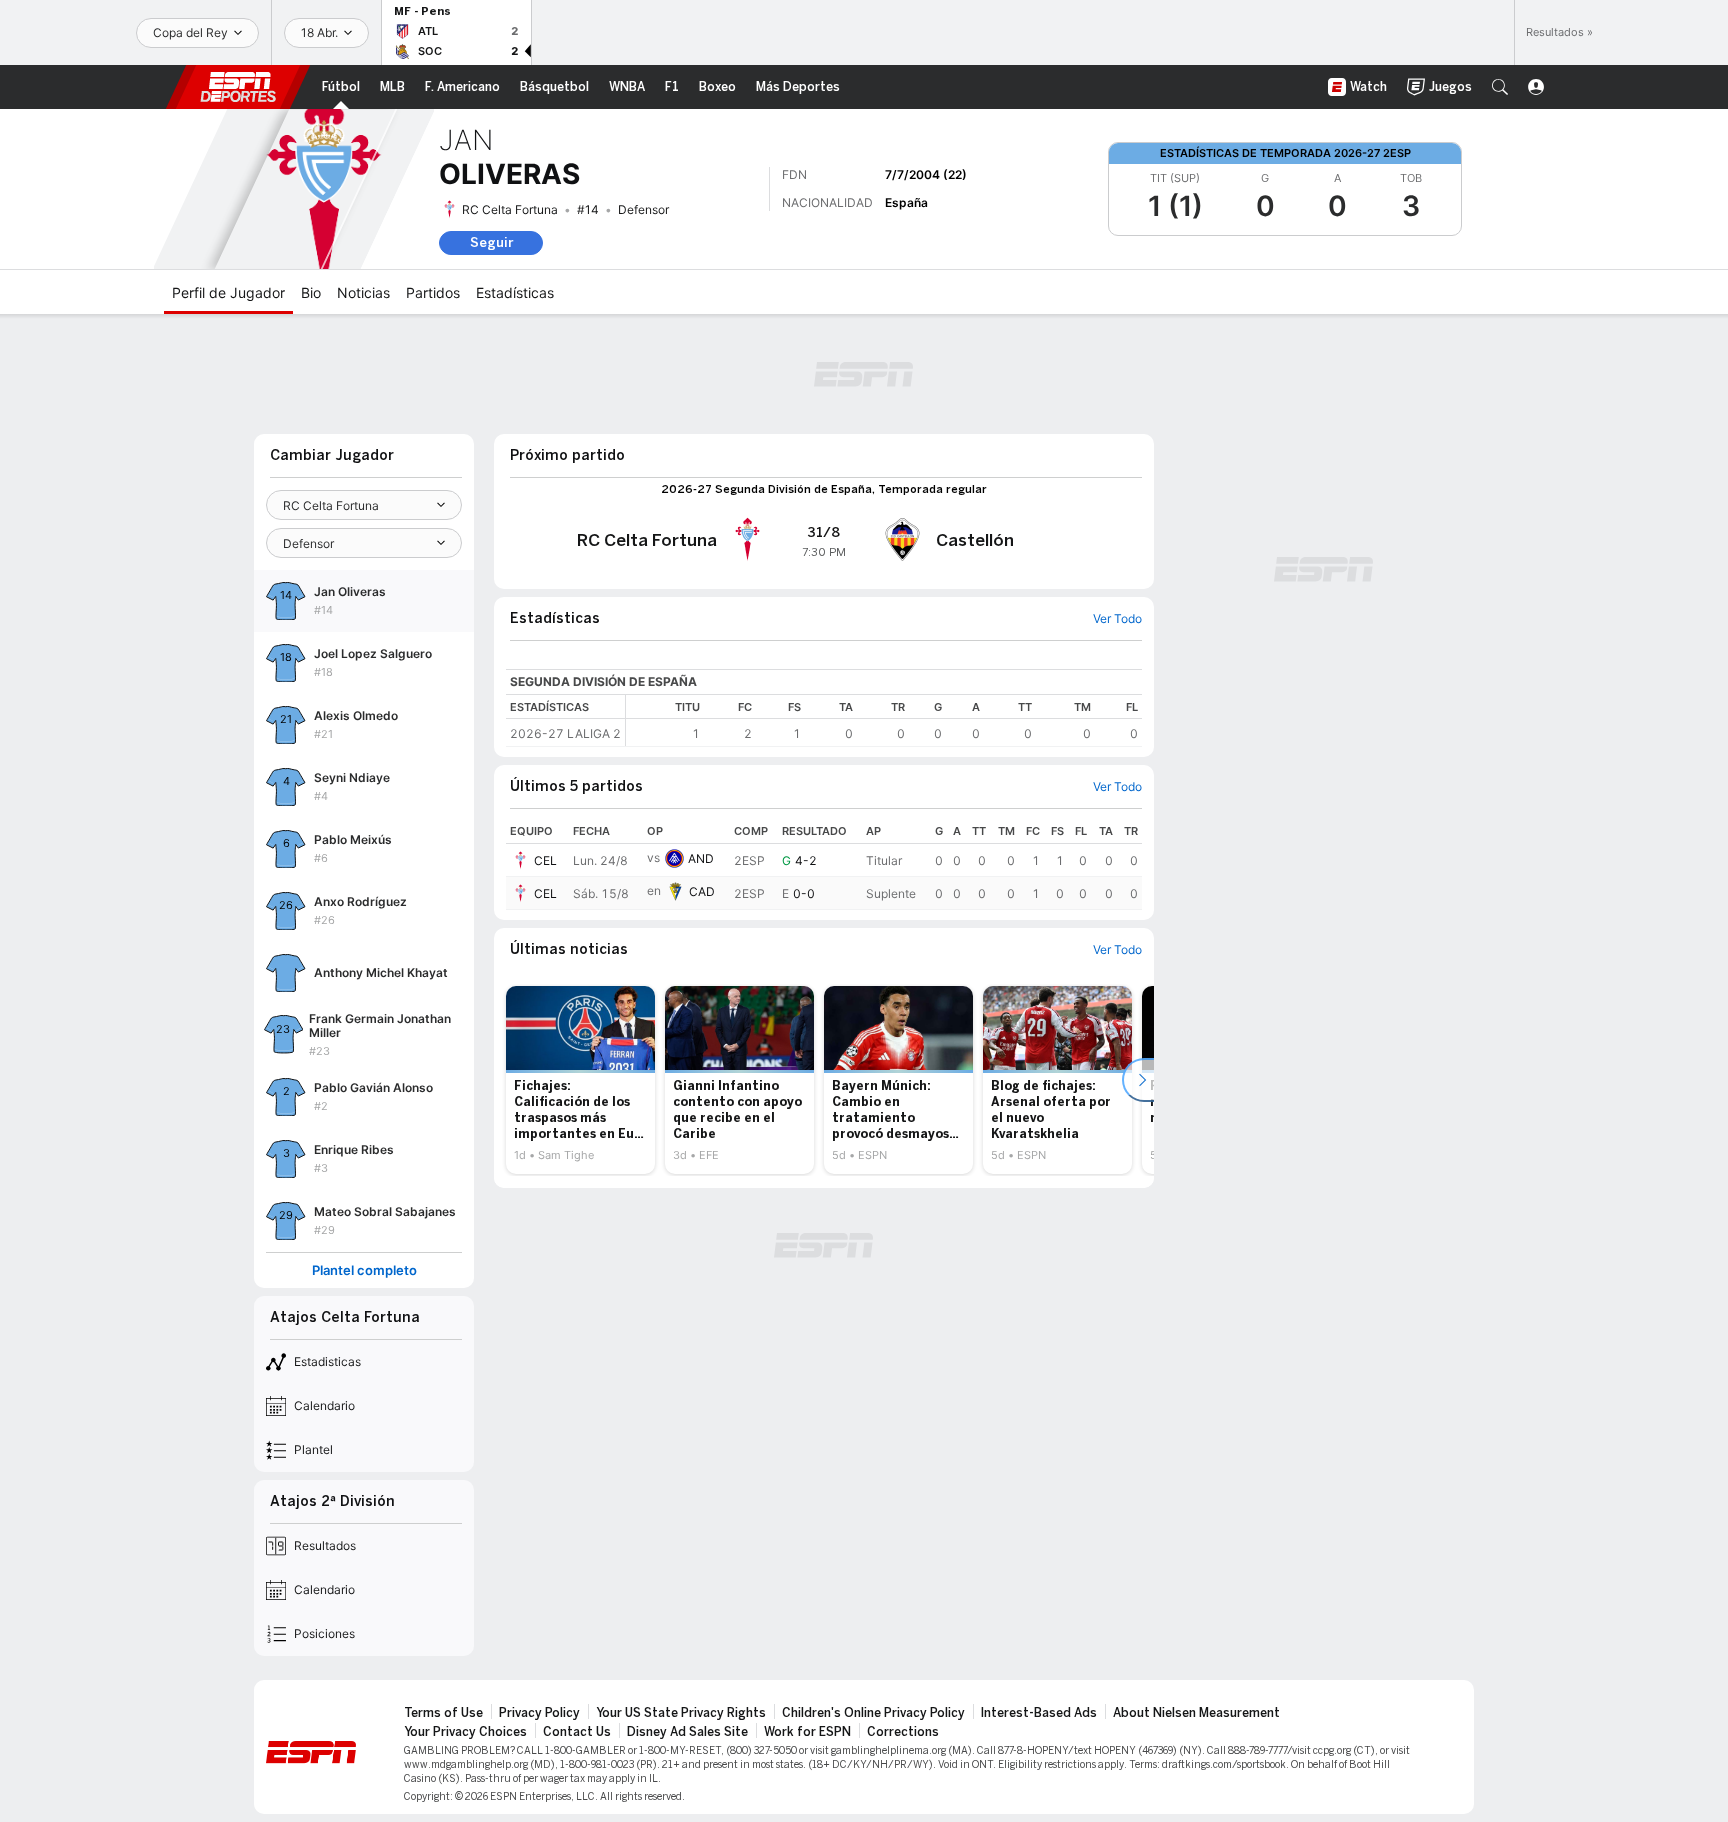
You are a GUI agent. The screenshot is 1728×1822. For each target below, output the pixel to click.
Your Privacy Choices (465, 1732)
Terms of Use (443, 1713)
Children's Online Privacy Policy (873, 1713)
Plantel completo (364, 1270)
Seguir (491, 242)
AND (701, 858)
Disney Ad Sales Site (687, 1732)
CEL (545, 860)
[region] (884, 720)
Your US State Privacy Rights (681, 1713)
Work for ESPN (807, 1732)
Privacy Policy (539, 1713)
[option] (580, 1080)
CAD (702, 891)
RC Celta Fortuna (510, 209)
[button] (1500, 87)
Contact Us (577, 1732)
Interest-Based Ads (1039, 1713)
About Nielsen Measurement (1196, 1713)
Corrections (903, 1732)
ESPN (238, 87)
